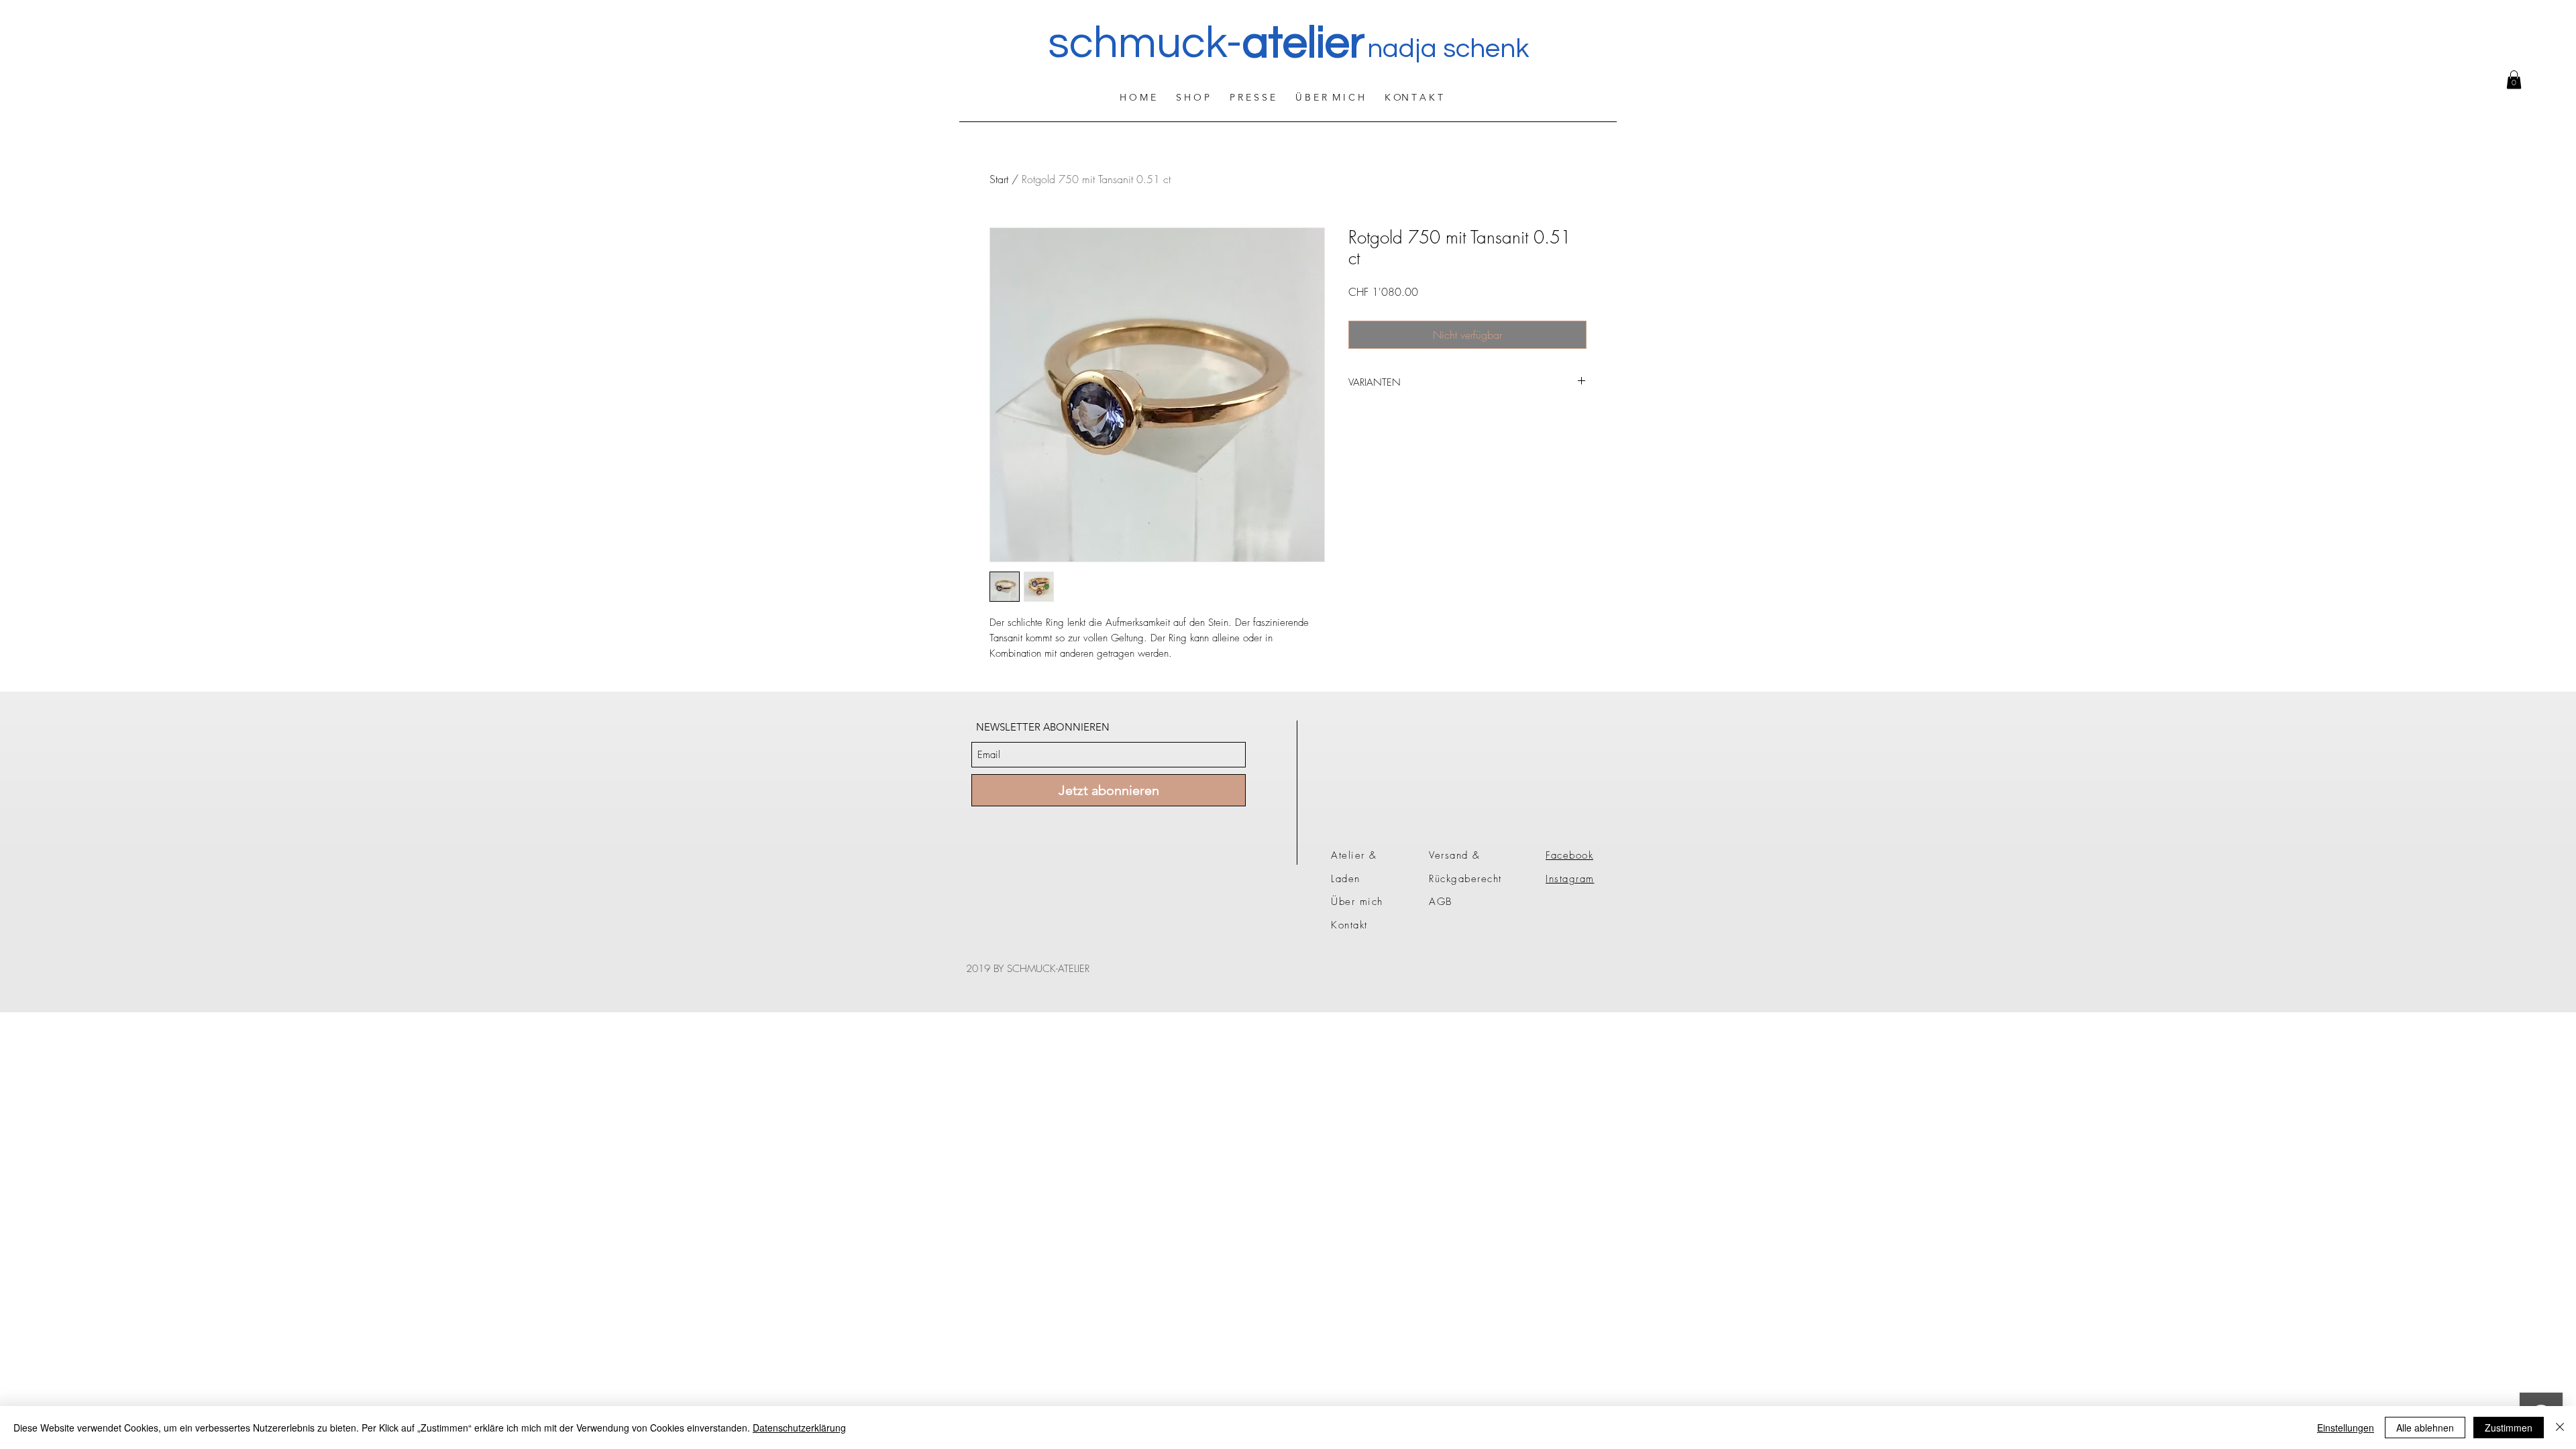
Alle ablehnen (2425, 1428)
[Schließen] (2560, 1428)
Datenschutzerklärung (799, 1428)
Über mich (1357, 902)
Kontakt (1349, 925)
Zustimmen (2509, 1428)
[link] (2514, 79)
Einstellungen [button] (2346, 1428)
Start (999, 179)
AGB (1441, 902)
